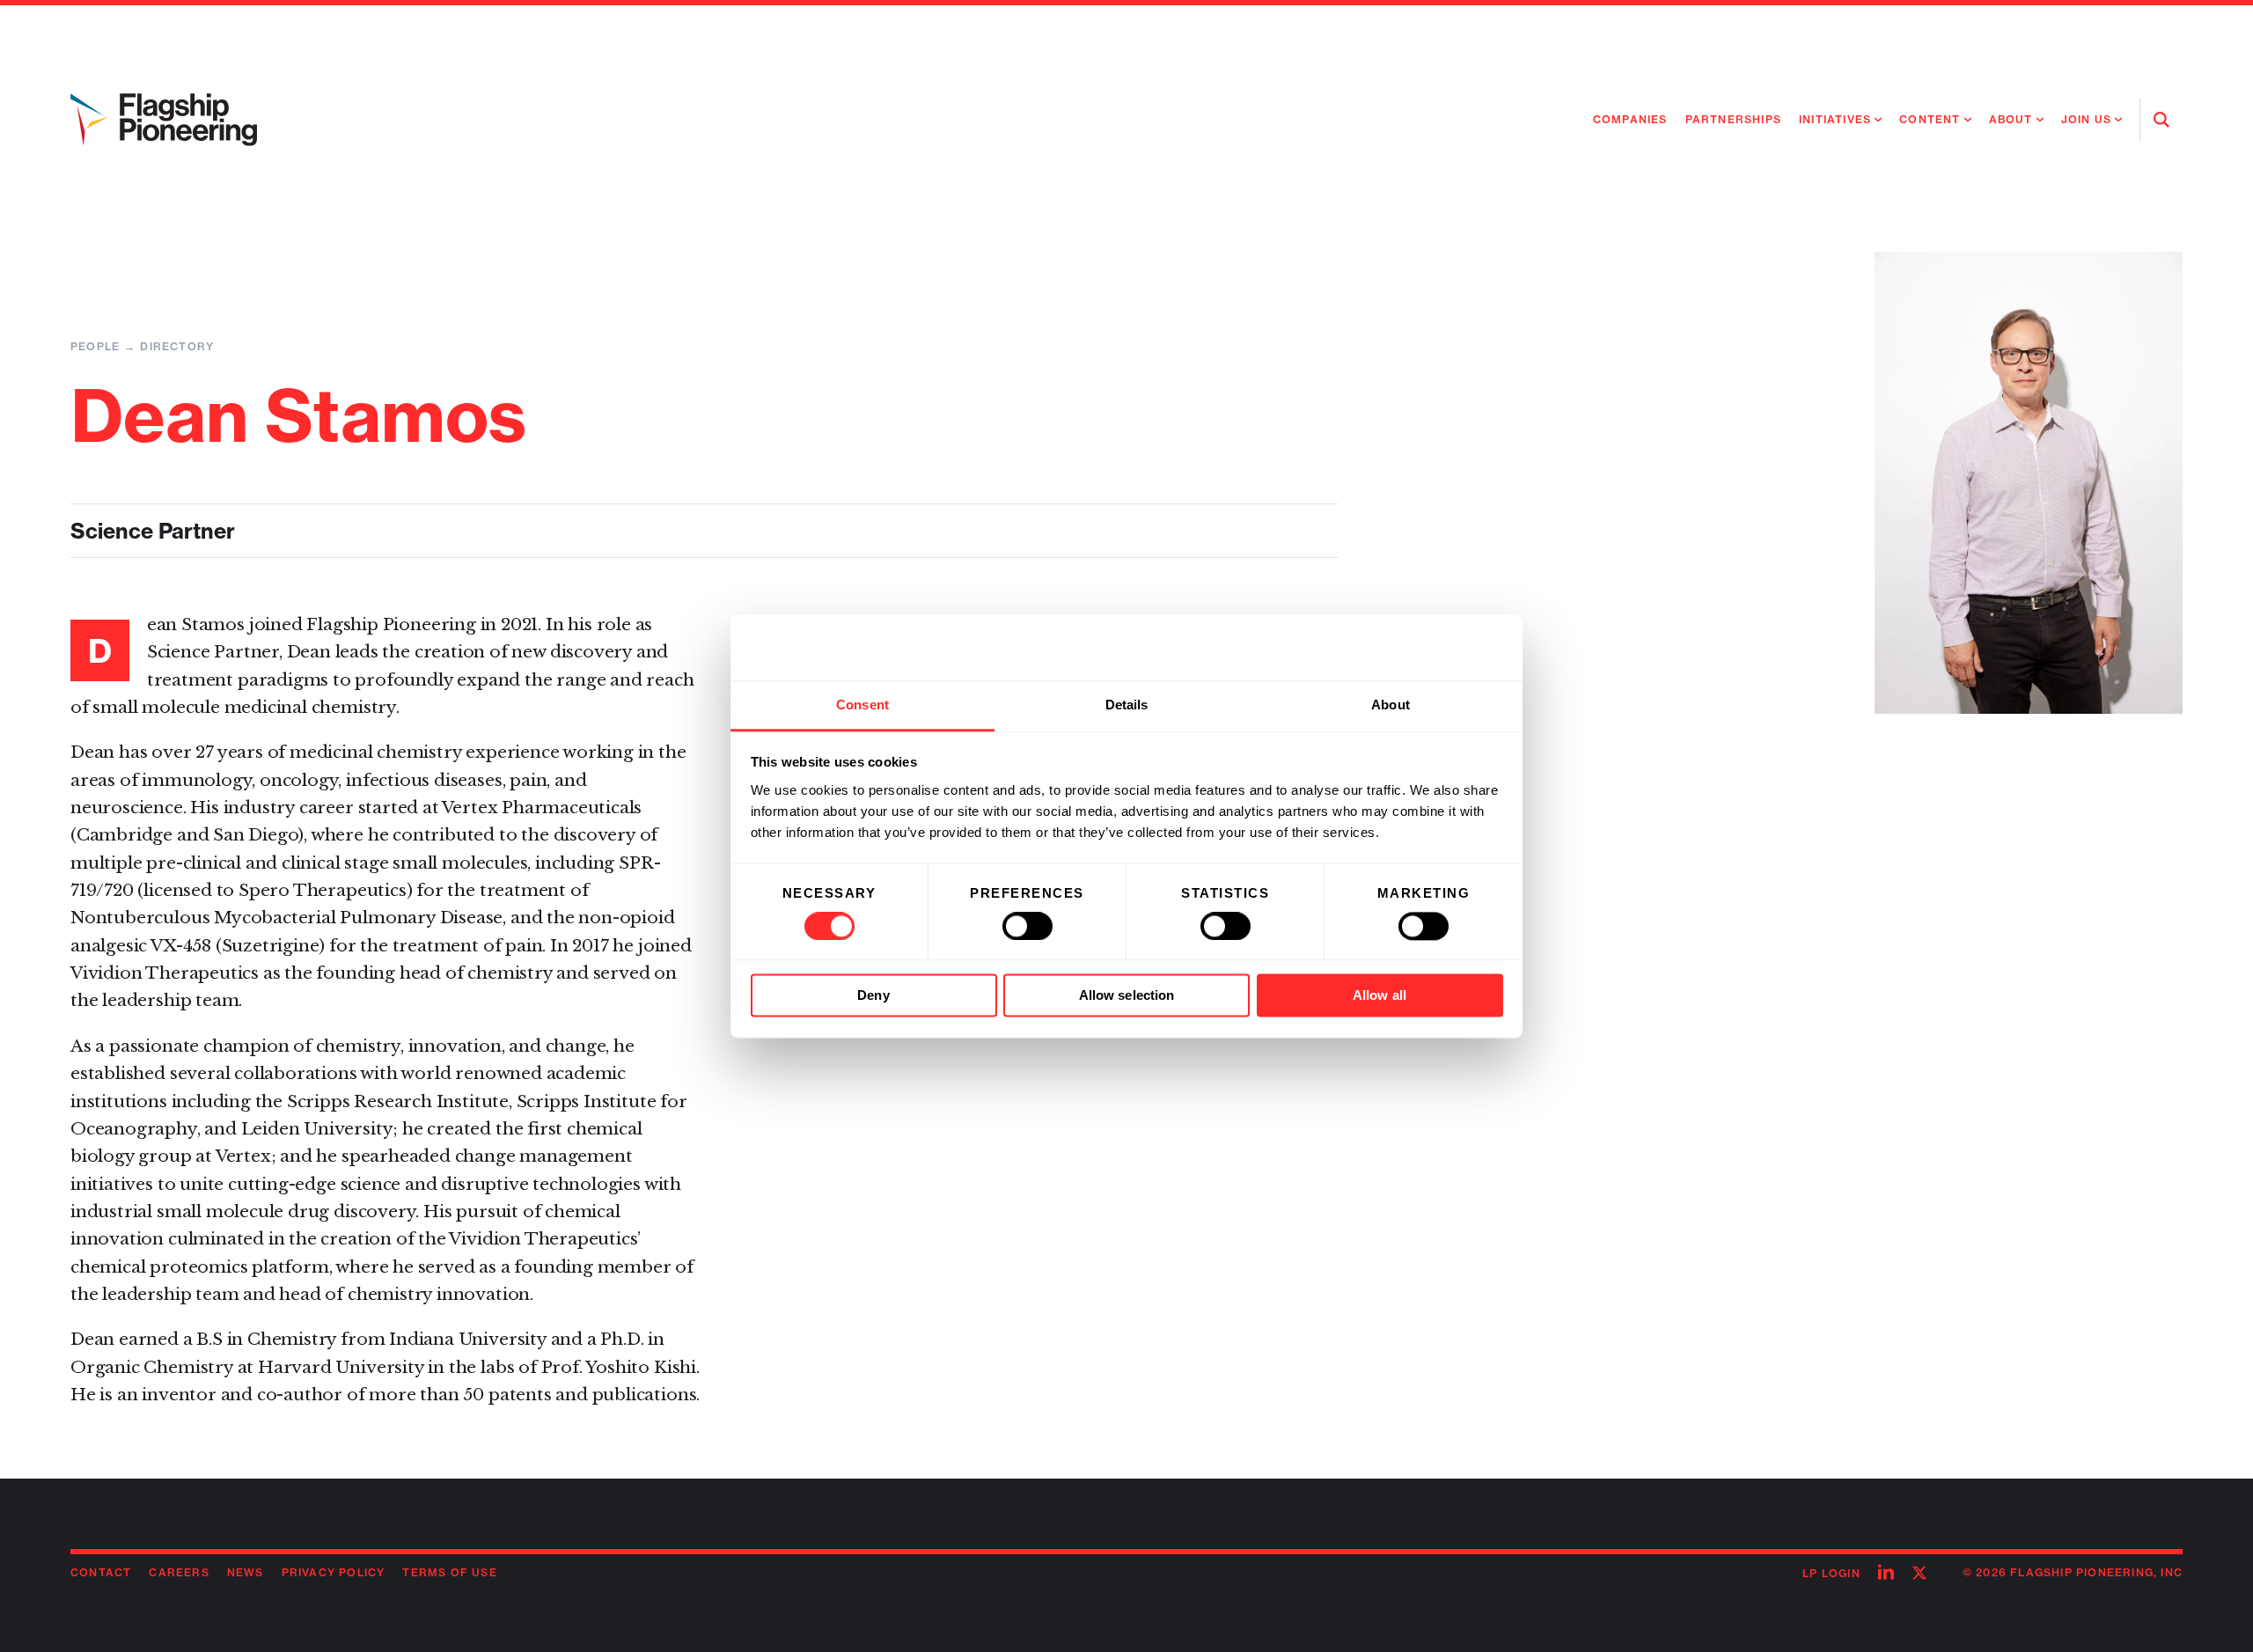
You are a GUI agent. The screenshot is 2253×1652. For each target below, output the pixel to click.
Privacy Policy (334, 1572)
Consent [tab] (862, 705)
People (95, 346)
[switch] (1027, 926)
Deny (873, 996)
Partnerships (1733, 119)
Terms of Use (449, 1572)
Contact (101, 1572)
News (246, 1572)
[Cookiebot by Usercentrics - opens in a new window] (1426, 647)
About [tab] (1391, 705)
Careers (179, 1572)
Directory (177, 346)
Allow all (1380, 996)
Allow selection (1127, 996)
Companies (1630, 119)
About (2011, 119)
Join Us (2086, 119)
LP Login (1831, 1573)
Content (1930, 119)
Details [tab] (1127, 705)
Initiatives (1835, 119)
